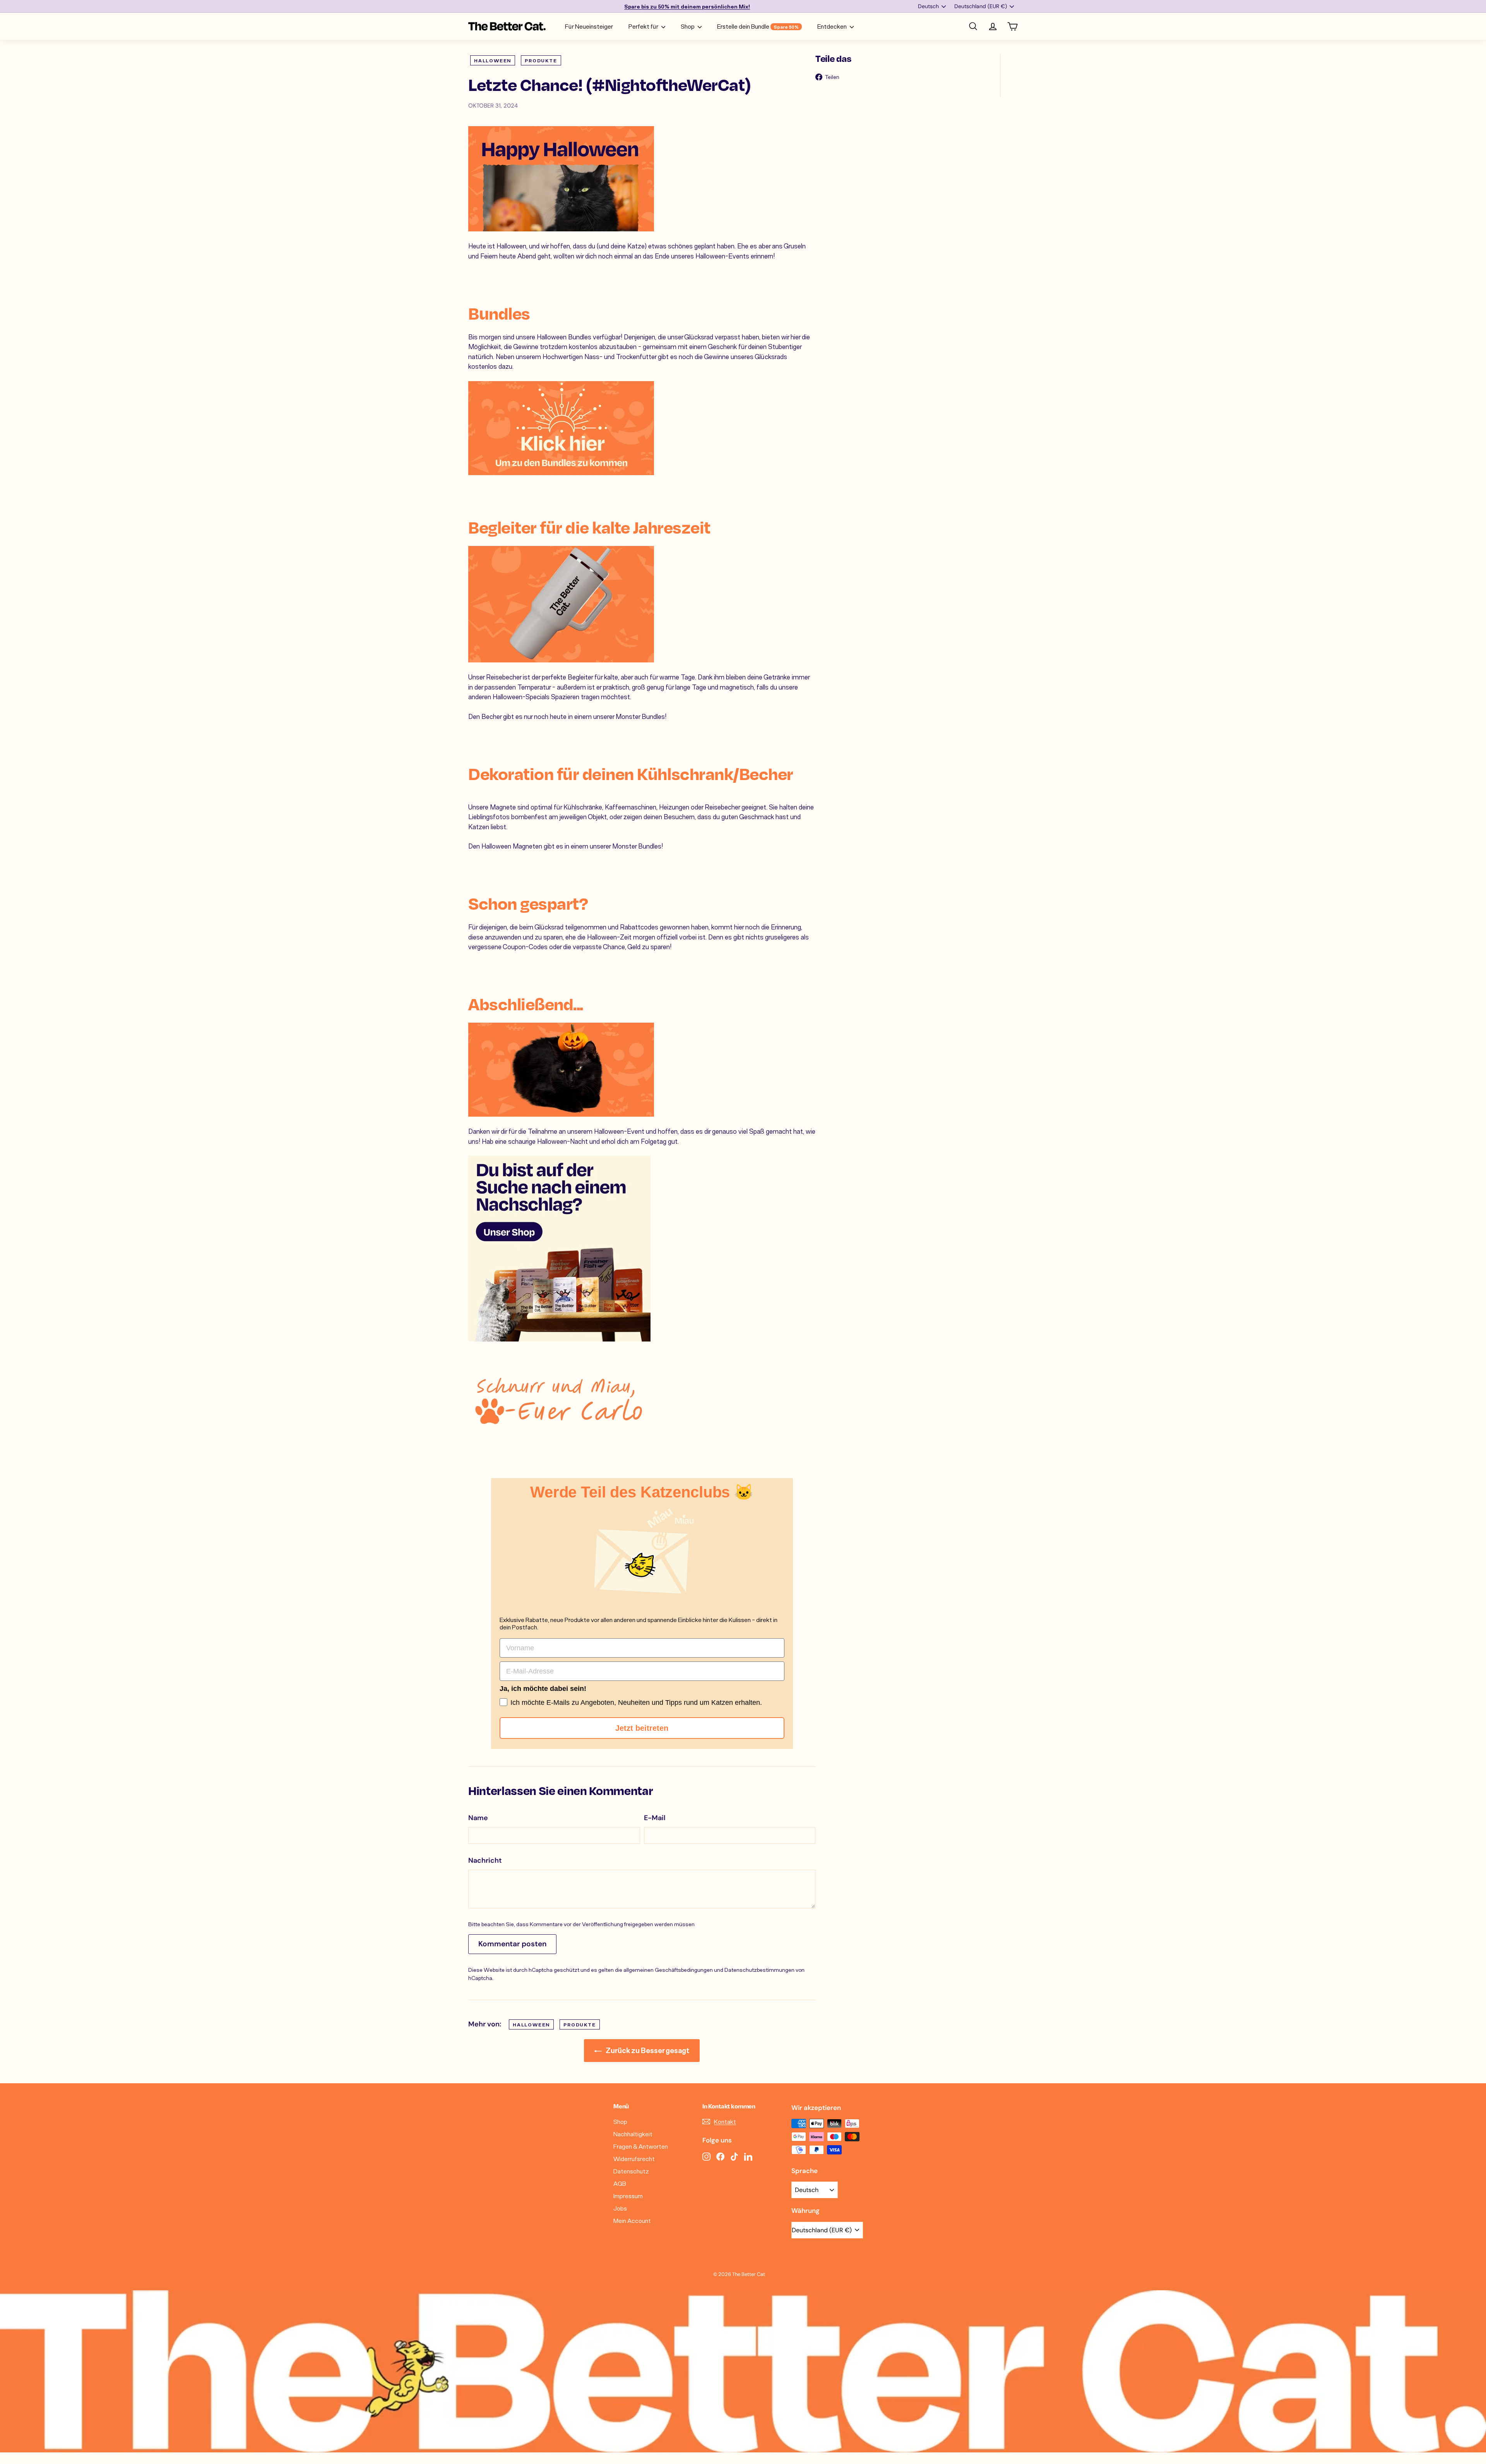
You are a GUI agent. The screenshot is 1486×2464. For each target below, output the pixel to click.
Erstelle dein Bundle (758, 26)
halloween (493, 60)
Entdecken (833, 26)
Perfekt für (644, 26)
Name (478, 1818)
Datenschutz (631, 2171)
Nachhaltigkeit (633, 2134)
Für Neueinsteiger (589, 26)
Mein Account (632, 2220)
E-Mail (655, 1818)
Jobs (620, 2208)
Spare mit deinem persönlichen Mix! (687, 6)
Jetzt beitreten (642, 1728)
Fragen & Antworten (641, 2146)
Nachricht (485, 1860)
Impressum (628, 2196)
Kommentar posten (512, 1944)
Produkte (541, 60)
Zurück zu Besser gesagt (647, 2050)
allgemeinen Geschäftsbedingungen (668, 1970)
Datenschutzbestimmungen (759, 1970)
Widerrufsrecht (634, 2159)
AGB (620, 2183)
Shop (688, 26)
